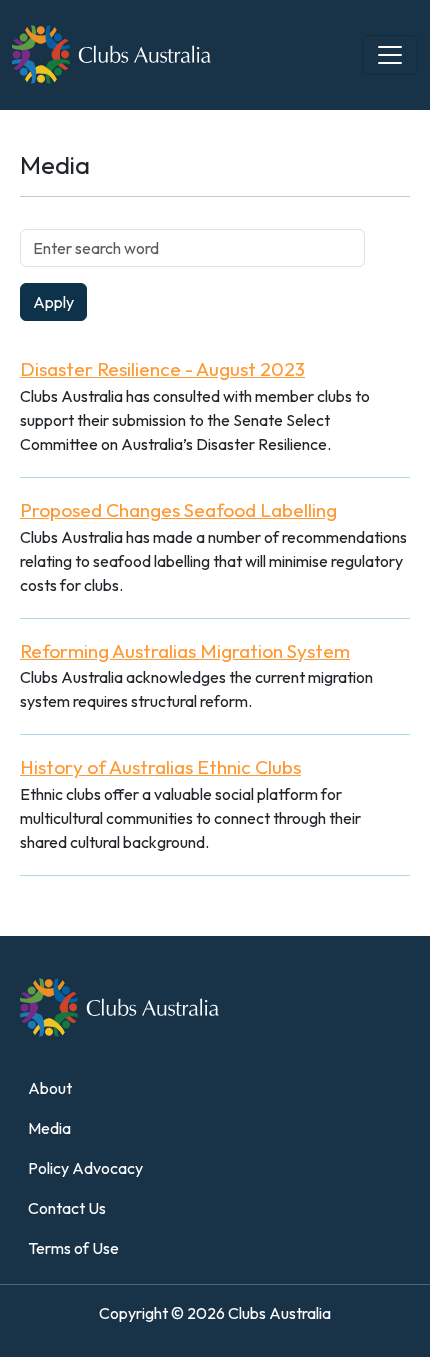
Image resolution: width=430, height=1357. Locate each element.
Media (49, 1128)
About (50, 1088)
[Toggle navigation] (390, 55)
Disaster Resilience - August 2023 (162, 369)
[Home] (207, 55)
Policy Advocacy (85, 1168)
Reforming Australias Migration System (185, 651)
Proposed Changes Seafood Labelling (178, 510)
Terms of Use (73, 1248)
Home (33, 122)
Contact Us (67, 1208)
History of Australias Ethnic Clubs (160, 767)
